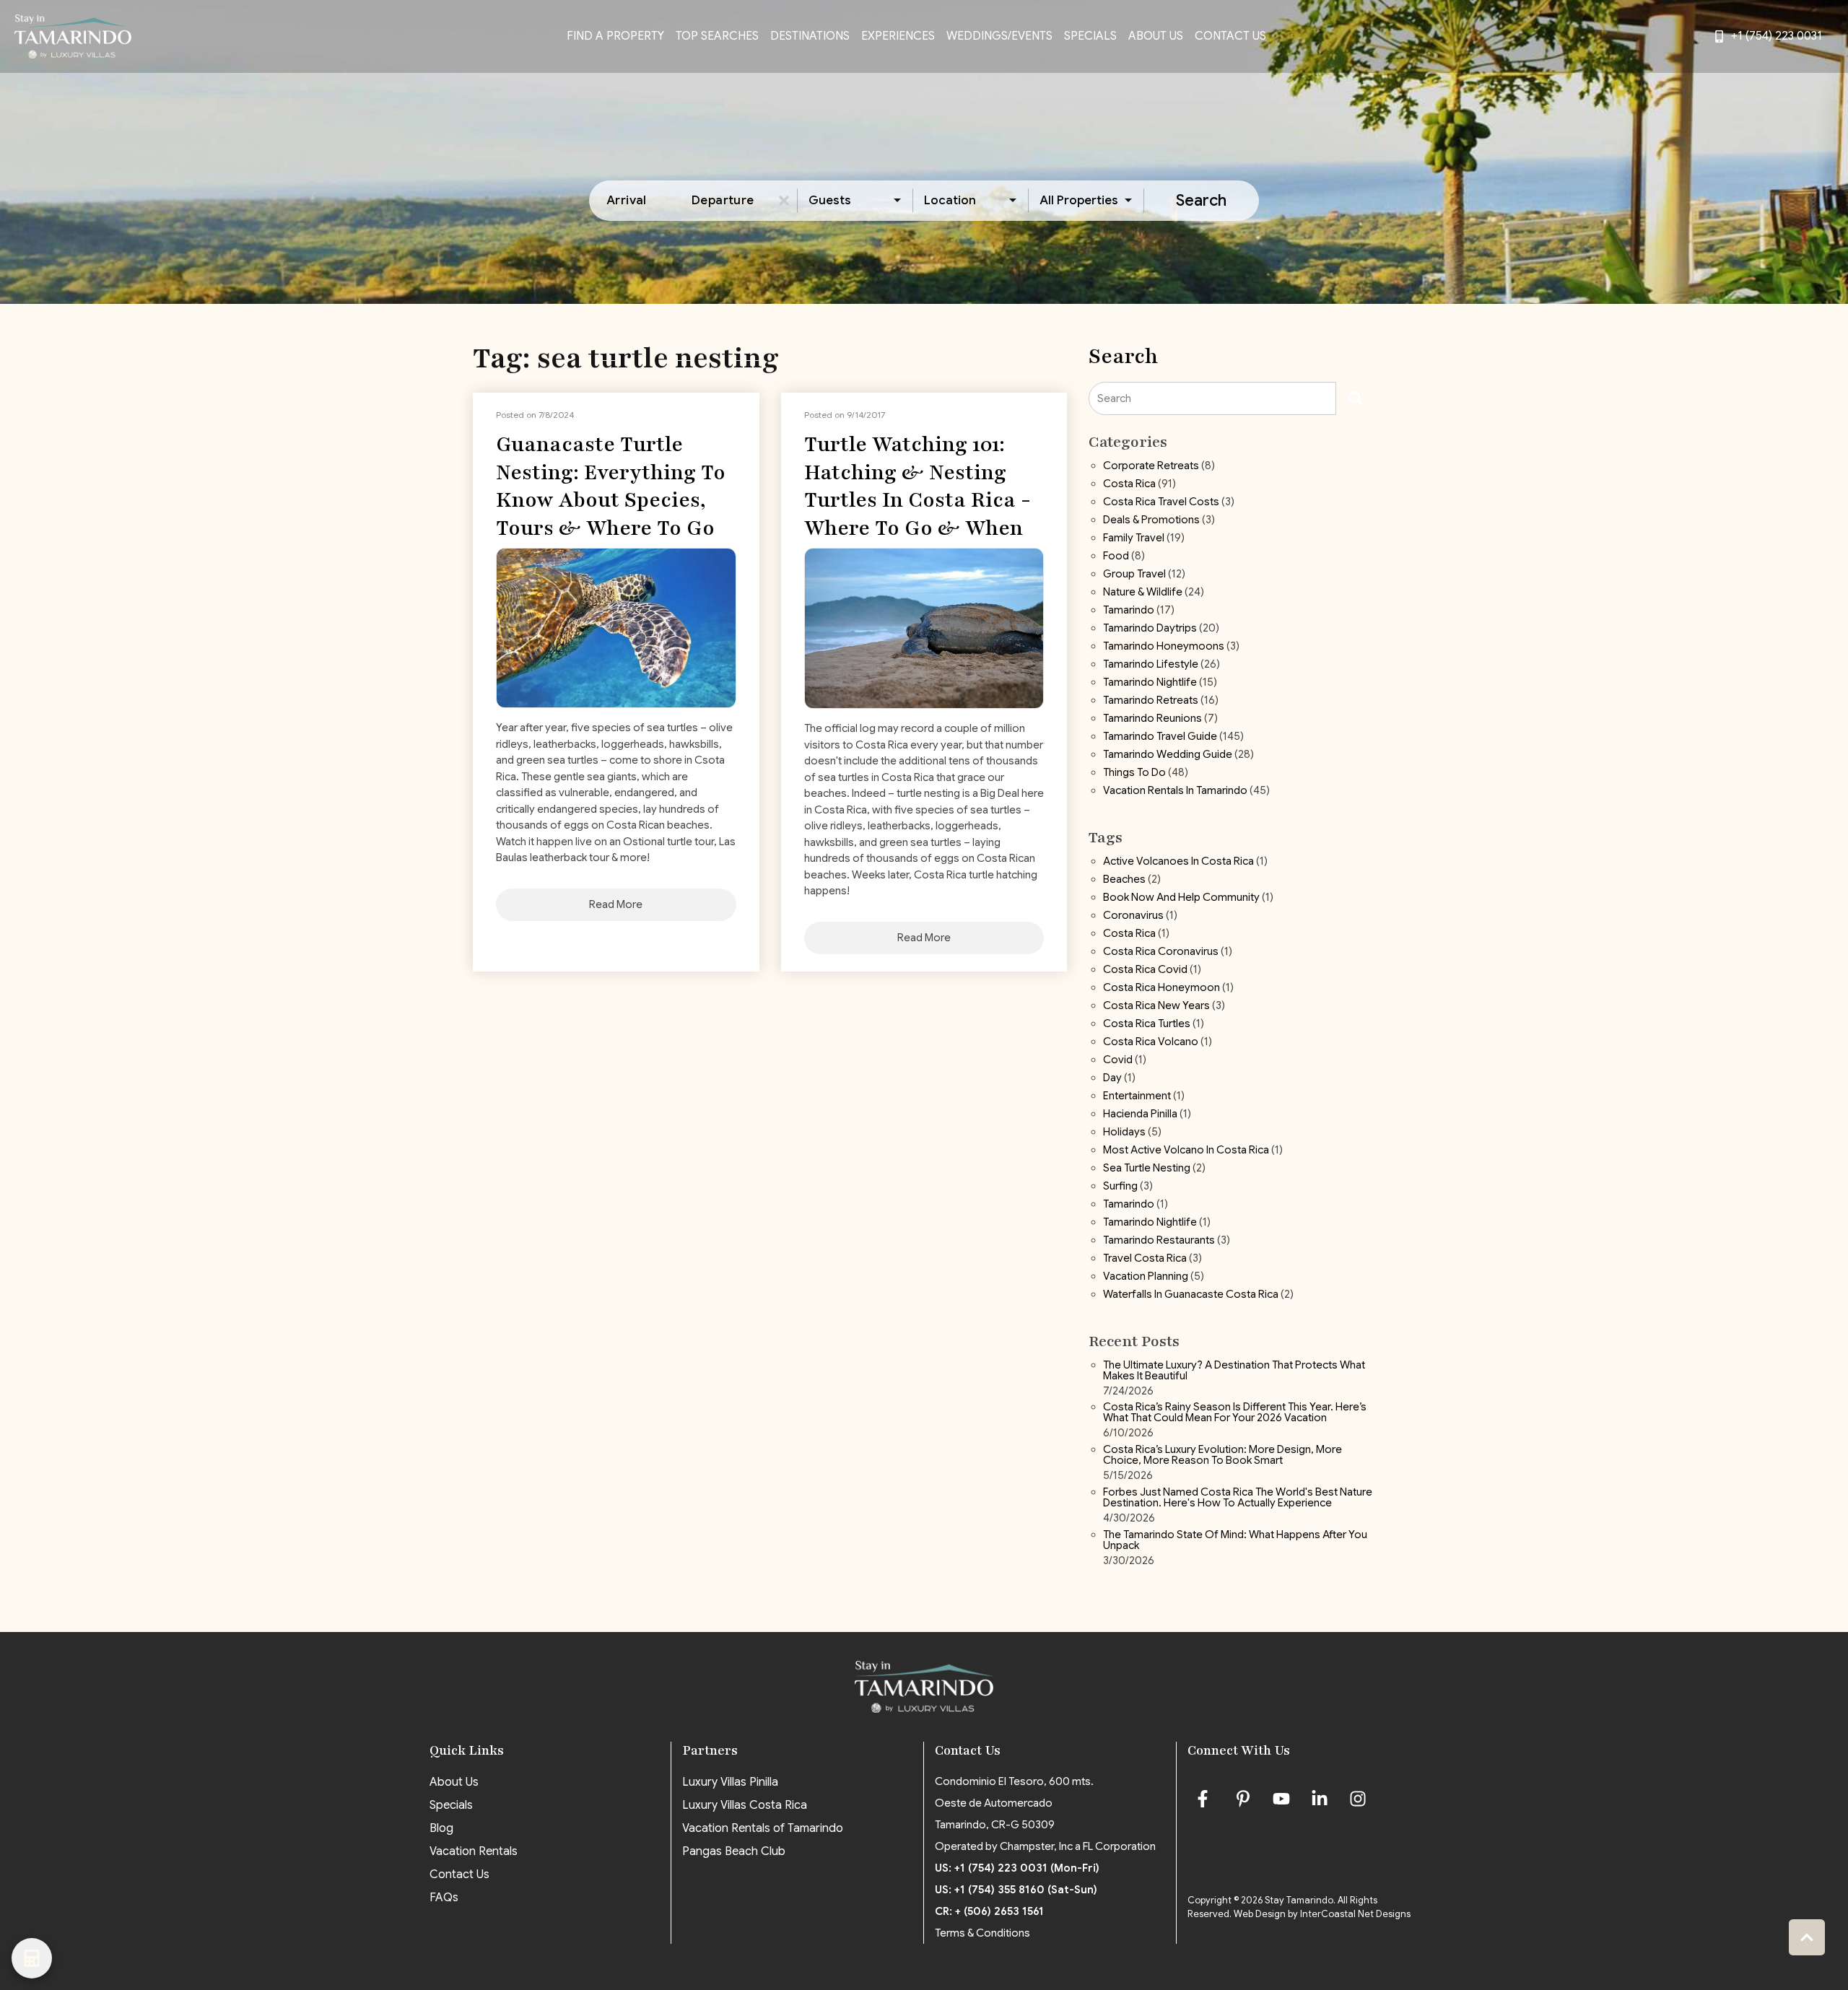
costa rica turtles (1147, 1024)
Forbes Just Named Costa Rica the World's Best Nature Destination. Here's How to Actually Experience (1238, 1498)
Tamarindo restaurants (1159, 1241)
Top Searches (717, 36)
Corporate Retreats (1151, 466)
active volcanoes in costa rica (1178, 862)
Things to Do (1134, 773)
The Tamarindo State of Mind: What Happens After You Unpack (1235, 1541)
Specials (1090, 36)
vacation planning (1146, 1277)
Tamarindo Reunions (1152, 719)
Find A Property (615, 36)
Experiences (898, 36)
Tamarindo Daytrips (1150, 629)
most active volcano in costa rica (1186, 1151)
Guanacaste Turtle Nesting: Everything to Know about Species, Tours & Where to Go (611, 486)
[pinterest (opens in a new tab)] (1243, 1799)
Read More (616, 904)
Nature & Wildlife (1143, 593)
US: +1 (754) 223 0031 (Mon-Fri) (1017, 1868)
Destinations (810, 36)
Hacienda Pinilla (1140, 1114)
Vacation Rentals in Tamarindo (1175, 791)
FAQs (444, 1898)
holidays (1124, 1133)
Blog (441, 1828)
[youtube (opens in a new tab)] (1281, 1799)
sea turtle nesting (1147, 1169)
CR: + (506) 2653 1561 (989, 1911)
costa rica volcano (1151, 1042)
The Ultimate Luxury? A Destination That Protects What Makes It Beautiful (1234, 1371)
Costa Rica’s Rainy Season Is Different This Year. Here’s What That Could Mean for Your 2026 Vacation (1235, 1413)
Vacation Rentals (474, 1851)
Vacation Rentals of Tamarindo (763, 1828)
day (1112, 1078)
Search (1201, 200)
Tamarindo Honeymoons (1164, 647)
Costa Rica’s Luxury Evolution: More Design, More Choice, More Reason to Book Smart (1222, 1456)
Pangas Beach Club (734, 1851)
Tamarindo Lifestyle (1151, 665)
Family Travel (1134, 538)
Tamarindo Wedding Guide (1168, 755)
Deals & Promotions (1151, 520)
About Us (1156, 36)
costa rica (1129, 934)
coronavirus (1133, 916)
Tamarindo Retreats (1151, 701)
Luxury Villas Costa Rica (745, 1805)
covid (1118, 1060)
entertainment (1137, 1096)
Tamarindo (1129, 611)
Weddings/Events (999, 36)
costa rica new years (1156, 1006)
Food (1116, 557)
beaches (1124, 880)
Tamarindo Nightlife (1150, 683)
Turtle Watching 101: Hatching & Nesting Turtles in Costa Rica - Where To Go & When (918, 486)
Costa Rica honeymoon (1161, 988)
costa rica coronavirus (1161, 952)
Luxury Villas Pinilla (730, 1782)
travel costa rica (1145, 1259)
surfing (1120, 1187)
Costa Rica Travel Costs (1161, 502)
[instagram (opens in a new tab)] (1358, 1799)
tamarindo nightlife (1150, 1223)
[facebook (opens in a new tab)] (1205, 1799)
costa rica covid (1145, 970)
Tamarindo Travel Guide (1160, 737)
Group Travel (1134, 575)
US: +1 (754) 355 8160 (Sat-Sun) (1016, 1890)
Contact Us (1230, 36)
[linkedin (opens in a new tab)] (1320, 1799)
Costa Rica (1129, 484)
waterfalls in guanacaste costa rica (1191, 1295)
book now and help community (1181, 898)
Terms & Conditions (982, 1933)
